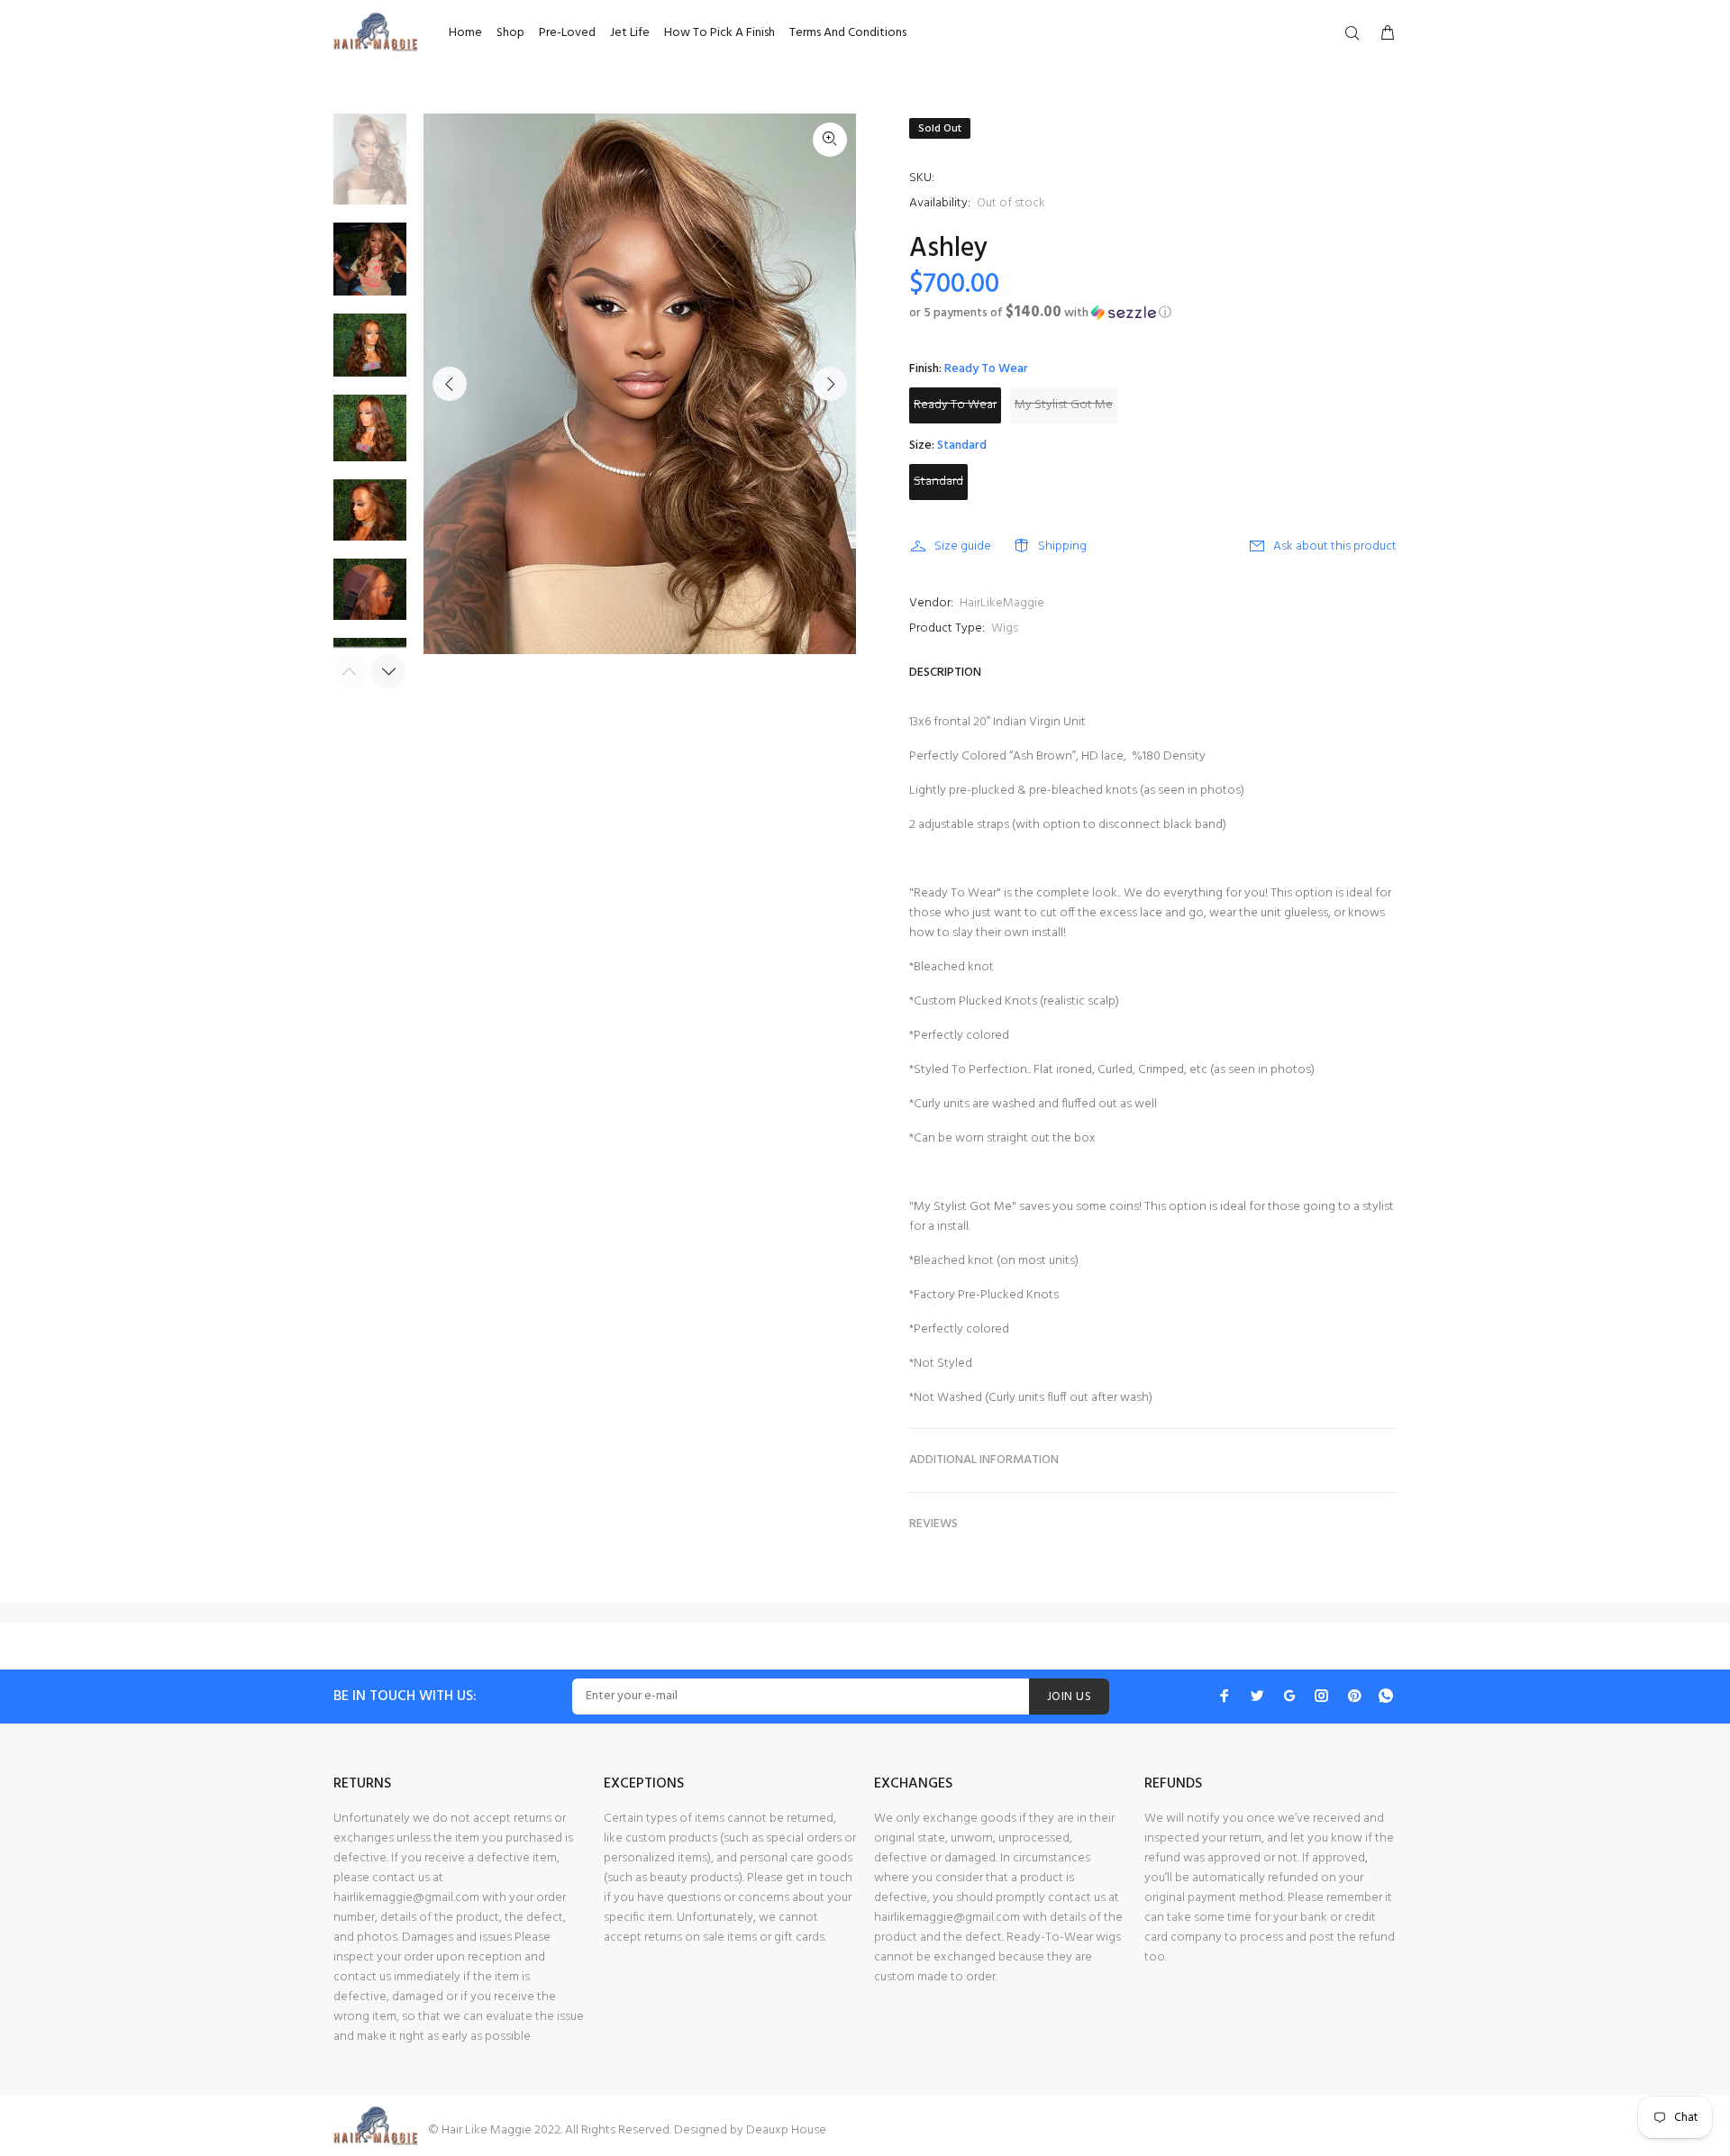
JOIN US (1069, 1697)
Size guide (963, 546)
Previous (450, 384)
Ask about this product (1335, 546)
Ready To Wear (955, 405)
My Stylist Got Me (1064, 405)
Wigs (1005, 628)
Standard (938, 482)
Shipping (1062, 546)
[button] (1153, 313)
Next (830, 384)
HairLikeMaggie (1002, 603)
